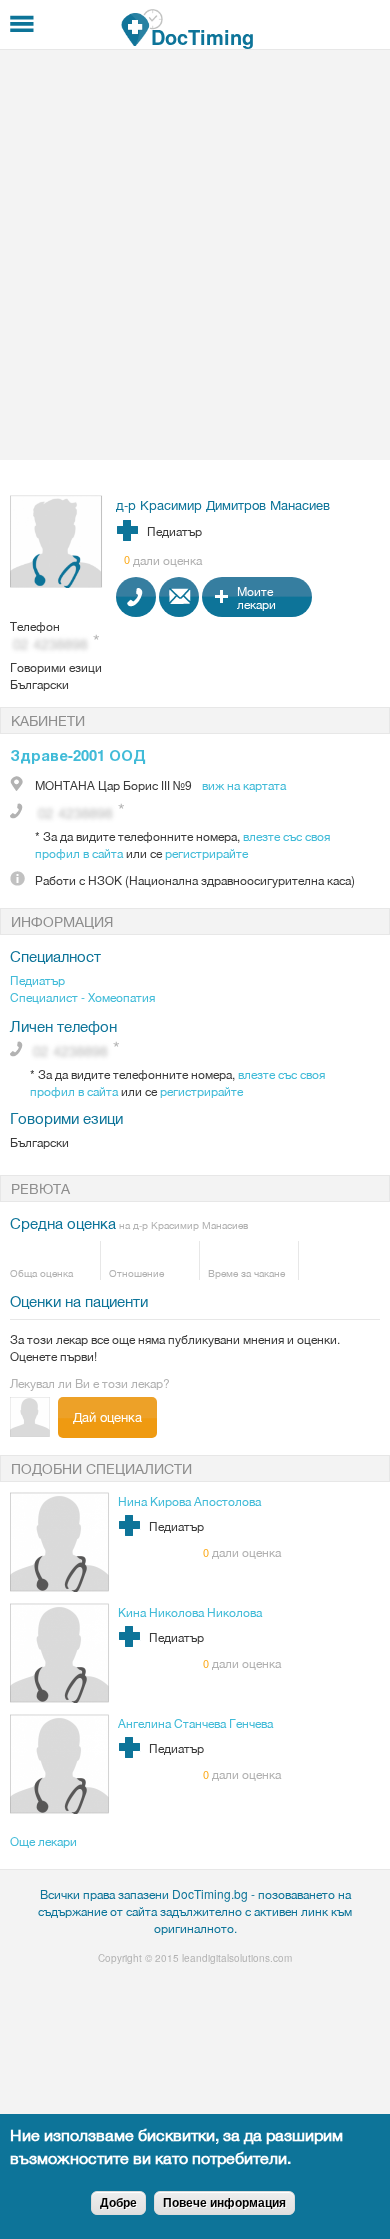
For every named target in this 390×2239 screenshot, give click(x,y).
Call (136, 597)
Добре (118, 2203)
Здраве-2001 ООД (78, 755)
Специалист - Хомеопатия (82, 996)
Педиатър (37, 979)
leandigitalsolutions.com (237, 1958)
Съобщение (179, 597)
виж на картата (244, 784)
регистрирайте (206, 852)
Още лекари (43, 1840)
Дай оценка (107, 1416)
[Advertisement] (195, 255)
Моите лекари (256, 597)
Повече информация (224, 2203)
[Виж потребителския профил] (56, 582)
